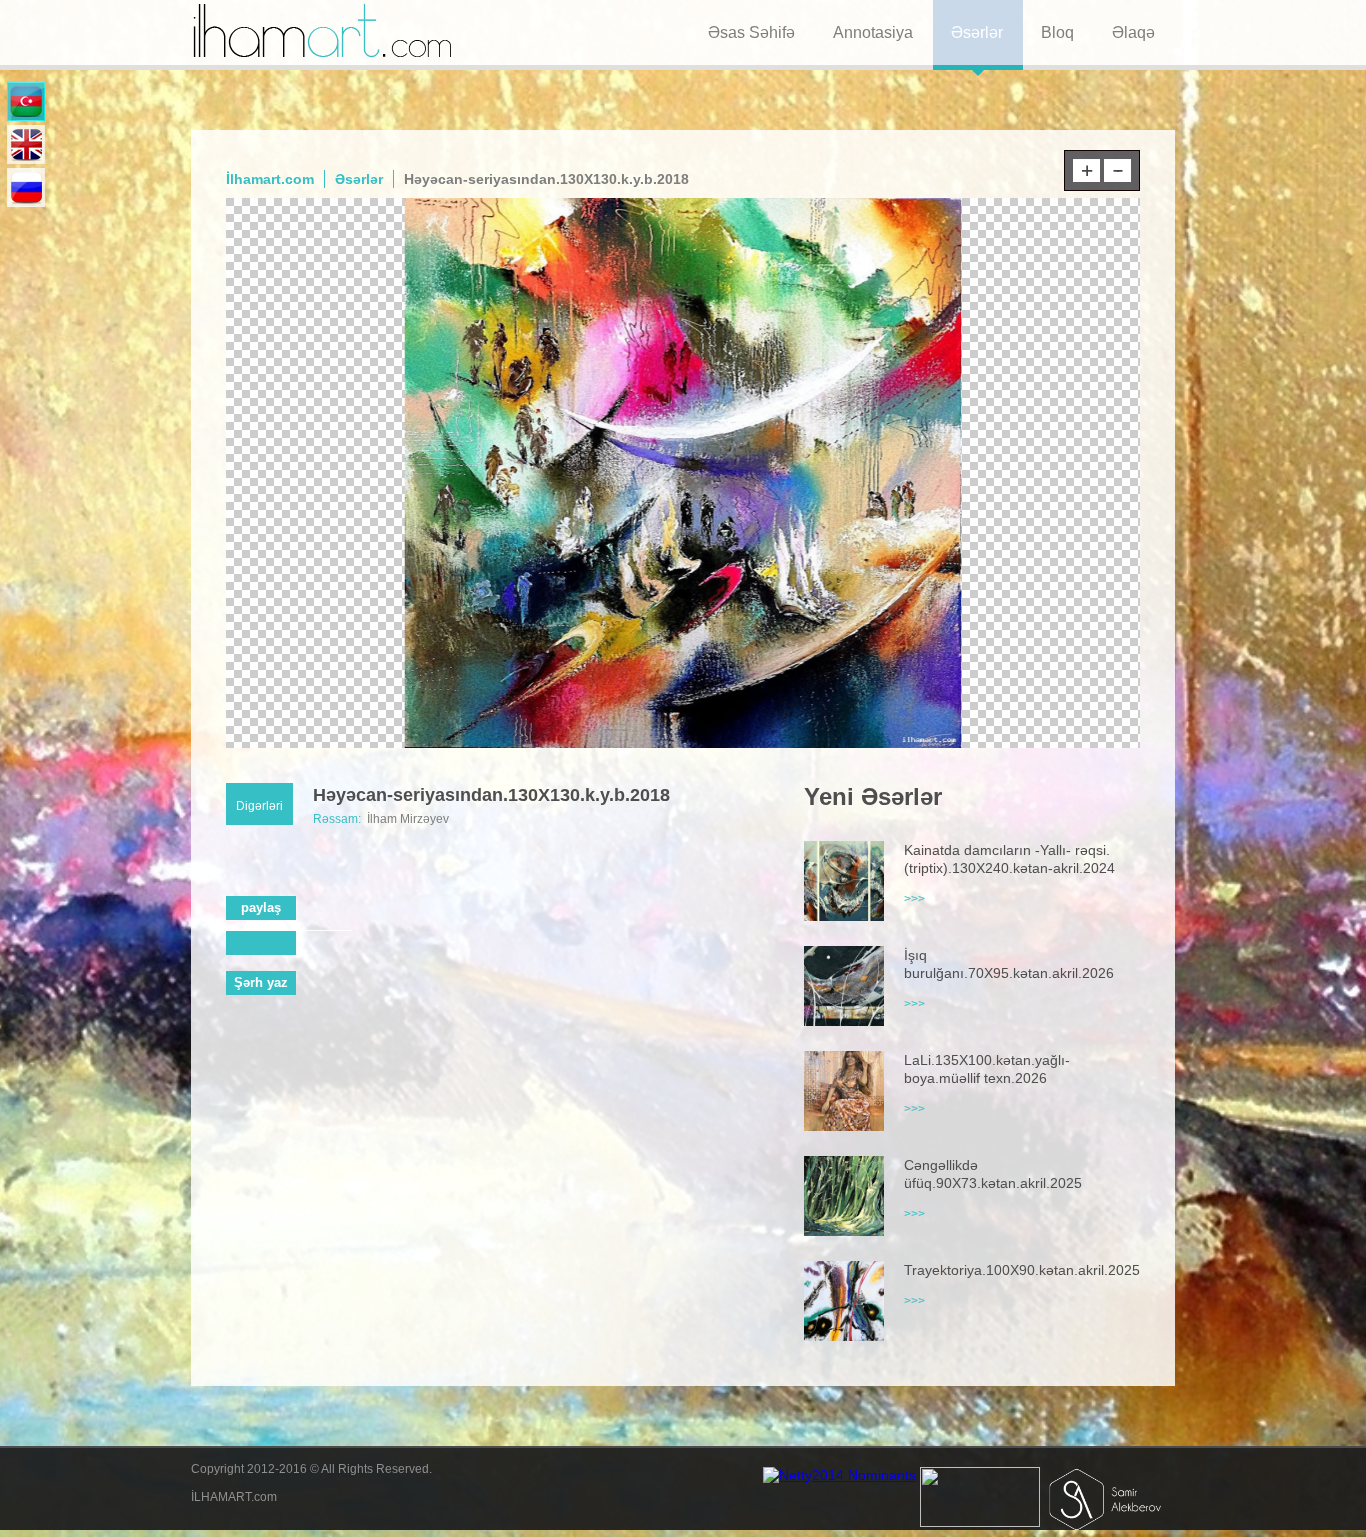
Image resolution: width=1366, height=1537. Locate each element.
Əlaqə (1133, 32)
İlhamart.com (270, 179)
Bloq (1057, 32)
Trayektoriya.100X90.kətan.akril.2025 (1022, 1270)
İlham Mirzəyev (408, 819)
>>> (914, 899)
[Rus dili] (26, 187)
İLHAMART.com (234, 1497)
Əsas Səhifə (751, 32)
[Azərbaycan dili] (26, 101)
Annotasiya (873, 32)
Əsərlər (977, 32)
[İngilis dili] (26, 144)
